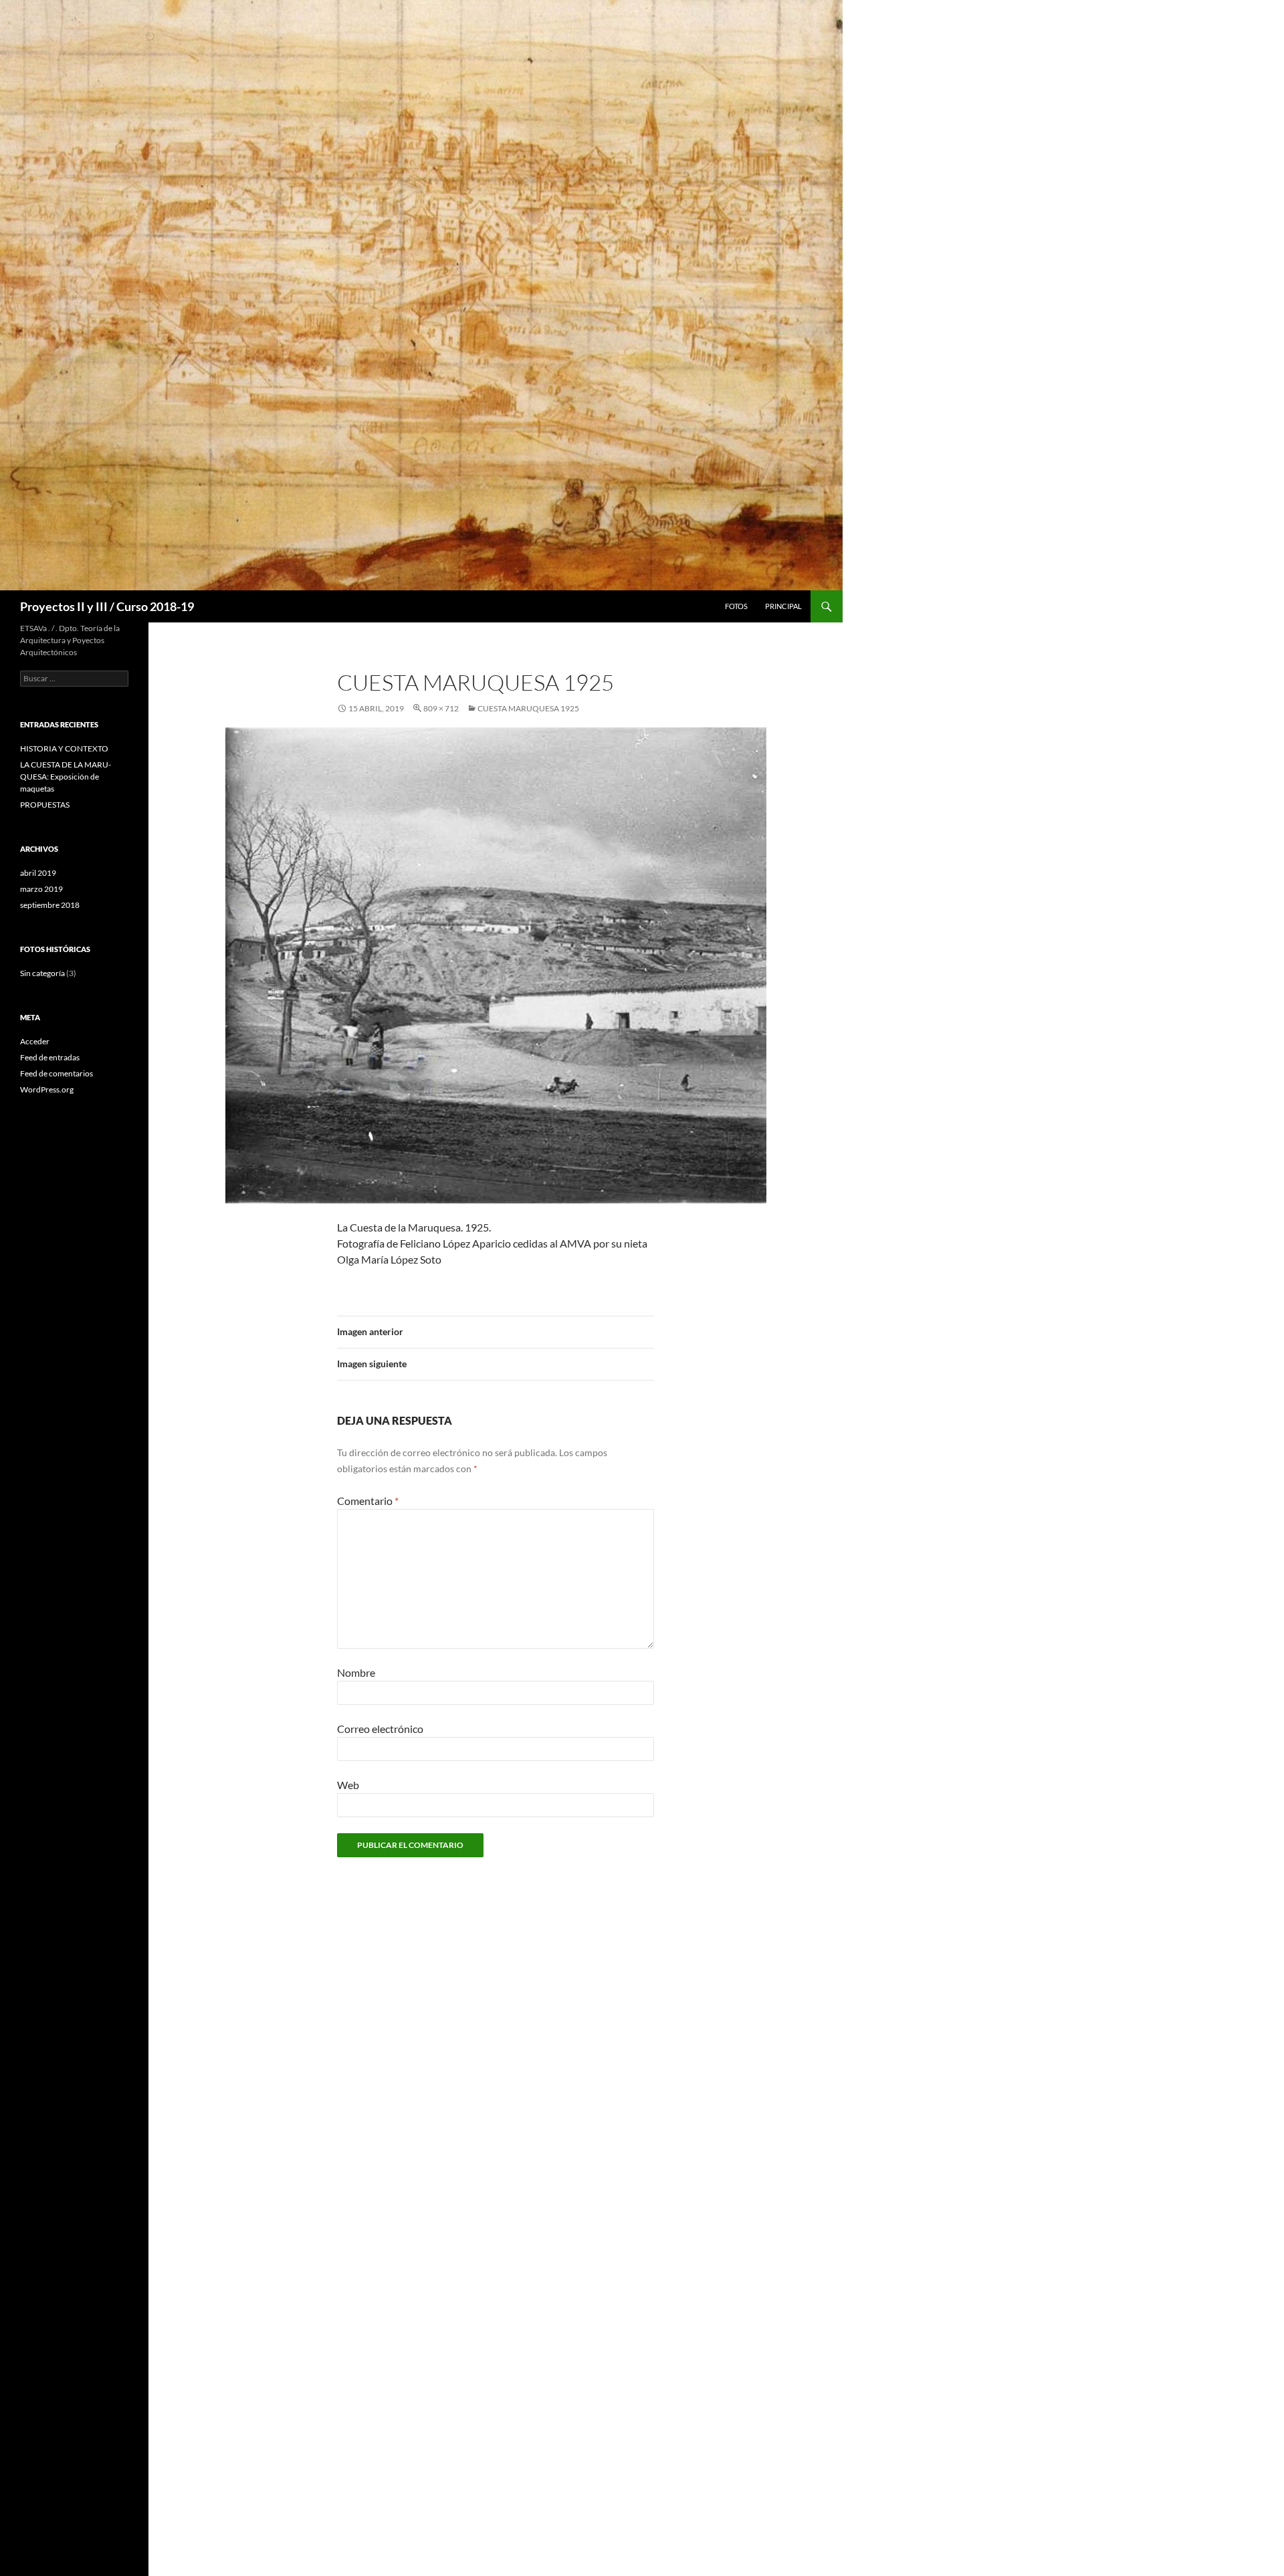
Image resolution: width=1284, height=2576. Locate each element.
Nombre (356, 1672)
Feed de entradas (50, 1057)
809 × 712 (441, 708)
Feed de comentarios (57, 1073)
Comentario (368, 1501)
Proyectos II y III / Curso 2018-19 (107, 606)
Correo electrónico (380, 1729)
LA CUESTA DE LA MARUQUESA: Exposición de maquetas (66, 777)
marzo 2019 (41, 889)
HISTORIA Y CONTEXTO (64, 748)
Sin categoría (42, 973)
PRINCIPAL (783, 606)
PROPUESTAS (45, 805)
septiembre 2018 (50, 905)
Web (348, 1785)
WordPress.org (47, 1089)
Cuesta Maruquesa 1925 (528, 708)
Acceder (35, 1041)
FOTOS (736, 606)
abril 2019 (38, 873)
